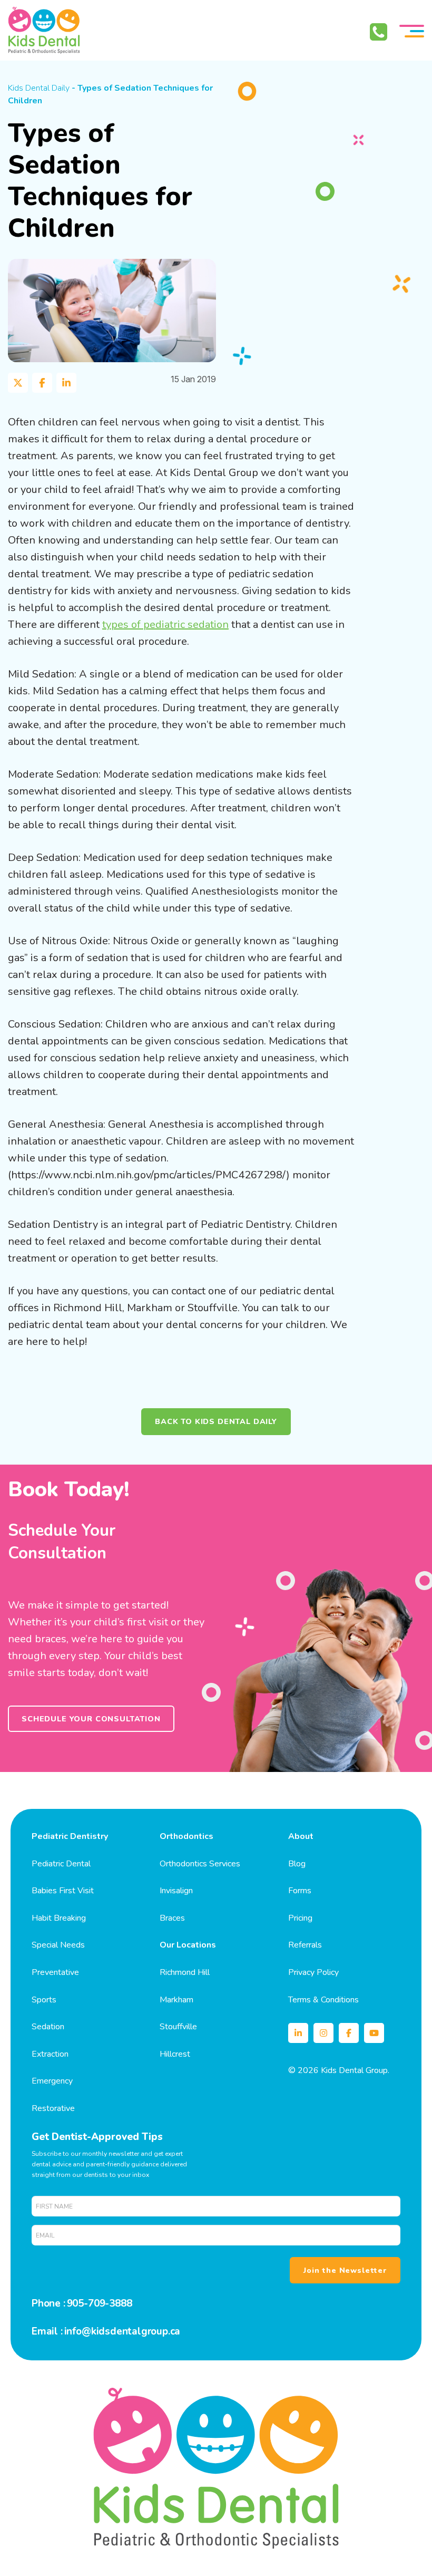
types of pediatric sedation (165, 624)
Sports (44, 2000)
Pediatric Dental (61, 1864)
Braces (172, 1918)
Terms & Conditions (323, 2000)
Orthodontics (186, 1836)
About (301, 1836)
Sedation (48, 2027)
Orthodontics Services (200, 1864)
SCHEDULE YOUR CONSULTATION (91, 1719)
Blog (297, 1864)
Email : (47, 2331)
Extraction (50, 2054)
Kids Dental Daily (39, 88)
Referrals (305, 1945)
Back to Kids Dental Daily (216, 1421)
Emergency (52, 2081)
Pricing (300, 1918)
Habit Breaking (59, 1918)
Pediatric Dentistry (70, 1836)
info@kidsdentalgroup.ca (122, 2331)
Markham (176, 2000)
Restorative (53, 2108)
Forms (300, 1891)
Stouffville (178, 2027)
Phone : (48, 2303)
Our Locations (188, 1945)
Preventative (55, 1972)
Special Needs (58, 1945)
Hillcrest (175, 2054)
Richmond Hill (185, 1972)
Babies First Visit (63, 1891)
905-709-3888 (100, 2303)
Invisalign (176, 1891)
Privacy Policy (313, 1972)
